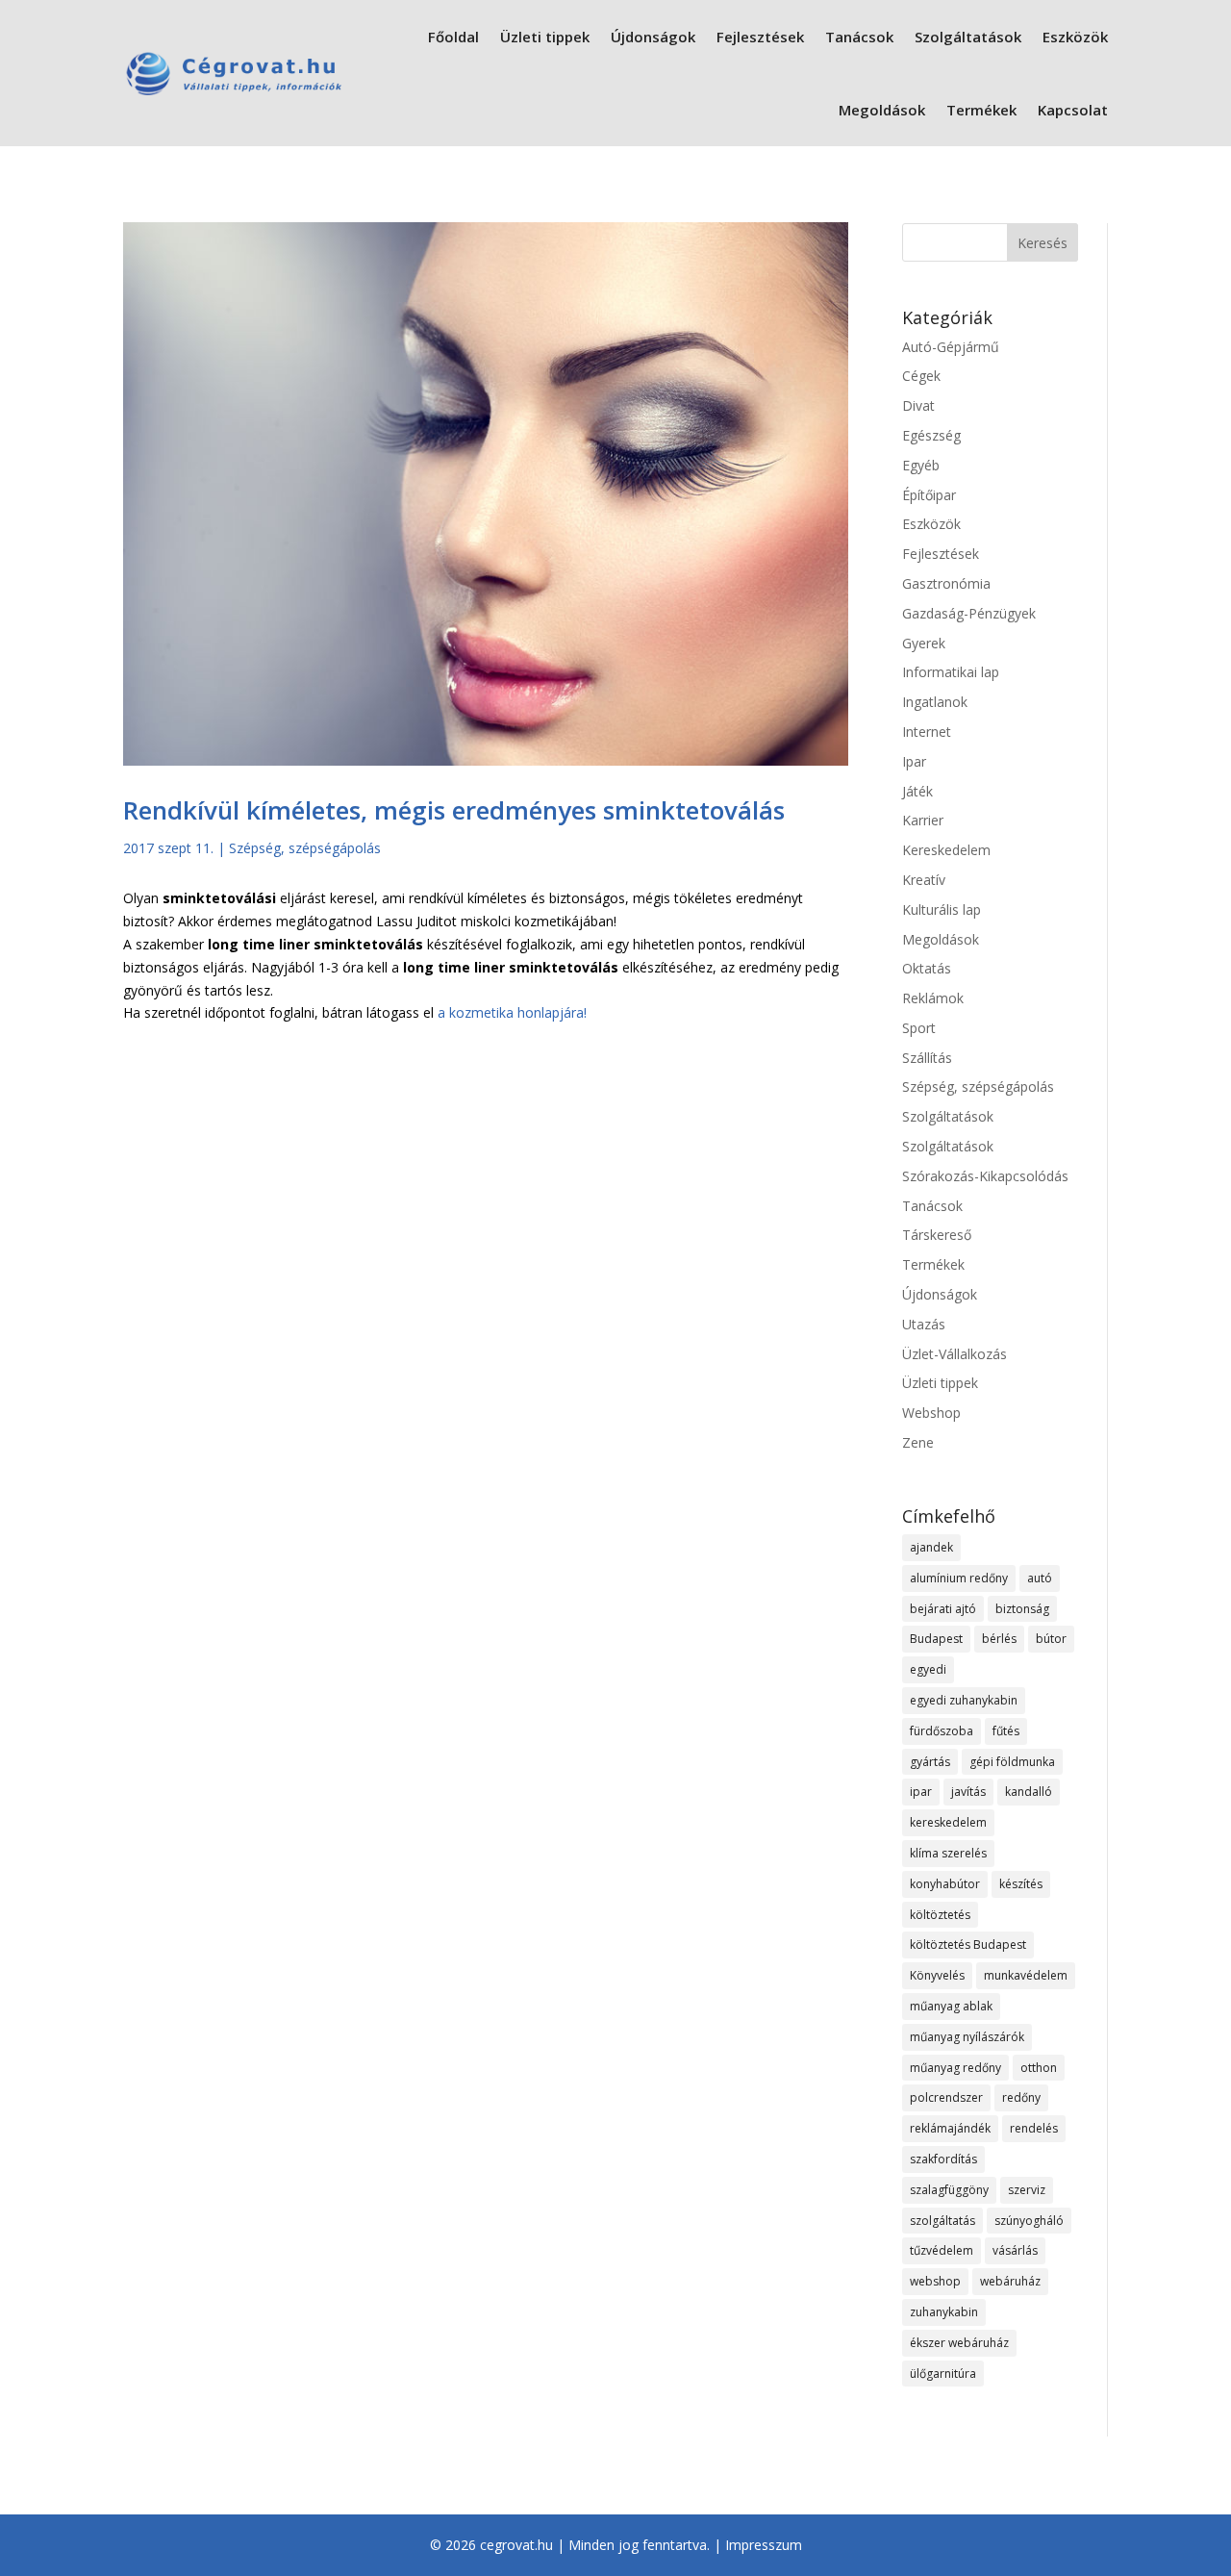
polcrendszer (946, 2097)
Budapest (936, 1639)
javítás (968, 1792)
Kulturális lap (942, 909)
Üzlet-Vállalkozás (955, 1354)
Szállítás (927, 1058)
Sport (919, 1028)
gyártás (930, 1762)
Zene (918, 1442)
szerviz (1027, 2190)
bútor (1051, 1639)
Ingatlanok (935, 702)
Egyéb (921, 465)
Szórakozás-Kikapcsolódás (985, 1176)
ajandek (931, 1547)
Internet (927, 732)
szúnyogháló (1029, 2221)
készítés (1021, 1884)
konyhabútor (945, 1884)
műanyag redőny (955, 2068)
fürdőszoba (942, 1731)
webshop (935, 2281)
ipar (921, 1792)
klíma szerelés (948, 1853)
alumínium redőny (959, 1578)
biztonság (1022, 1609)
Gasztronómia (946, 583)
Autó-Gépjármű (951, 347)
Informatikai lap (951, 672)
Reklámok (933, 998)
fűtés (1006, 1731)
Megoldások (882, 110)
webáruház (1010, 2281)
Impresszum (764, 2545)
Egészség (931, 435)
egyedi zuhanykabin (964, 1700)
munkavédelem (1026, 1975)
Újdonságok (653, 37)
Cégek (921, 376)
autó (1040, 1578)
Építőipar (929, 495)
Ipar (914, 761)
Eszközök (1075, 37)
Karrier (923, 820)
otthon (1039, 2068)
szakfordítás (943, 2159)
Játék (917, 791)
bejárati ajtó (943, 1609)
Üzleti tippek (545, 37)
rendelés (1034, 2128)
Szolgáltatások (968, 37)
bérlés (999, 1639)
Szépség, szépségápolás (305, 848)
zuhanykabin (944, 2312)
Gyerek (924, 643)
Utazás (924, 1324)
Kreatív (924, 880)
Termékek (981, 110)
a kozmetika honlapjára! (512, 1012)
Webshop (931, 1413)
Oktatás (927, 968)
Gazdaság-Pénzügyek (969, 613)
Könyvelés (937, 1975)
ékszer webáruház (959, 2343)
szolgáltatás (942, 2221)
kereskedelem (948, 1822)
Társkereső (937, 1235)
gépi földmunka (1012, 1762)
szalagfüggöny (949, 2190)
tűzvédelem (942, 2250)
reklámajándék (950, 2128)
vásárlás (1015, 2250)
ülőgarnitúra (943, 2374)
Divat (918, 405)
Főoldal (453, 37)
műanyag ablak (951, 2006)
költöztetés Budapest (968, 1945)
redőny (1021, 2097)
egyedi (928, 1669)
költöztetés (940, 1915)
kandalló (1029, 1792)
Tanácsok (859, 37)
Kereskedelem (946, 850)
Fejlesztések (760, 37)
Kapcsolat (1073, 110)
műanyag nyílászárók (967, 2037)
